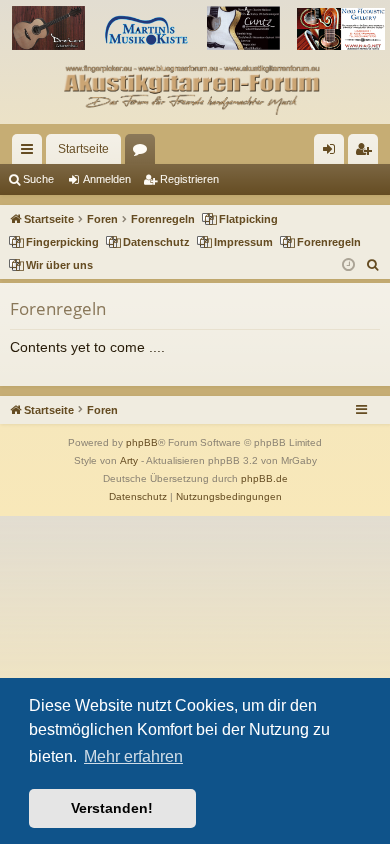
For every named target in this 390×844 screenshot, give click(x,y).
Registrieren (189, 179)
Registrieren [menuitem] (367, 153)
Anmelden (107, 179)
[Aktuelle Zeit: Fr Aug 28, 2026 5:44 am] (348, 265)
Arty (129, 460)
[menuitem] (373, 265)
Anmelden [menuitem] (333, 153)
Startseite (83, 149)
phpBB (142, 442)
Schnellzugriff (31, 153)
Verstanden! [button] (112, 808)
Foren (144, 153)
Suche (38, 179)
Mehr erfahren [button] (133, 756)
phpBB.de (264, 478)
